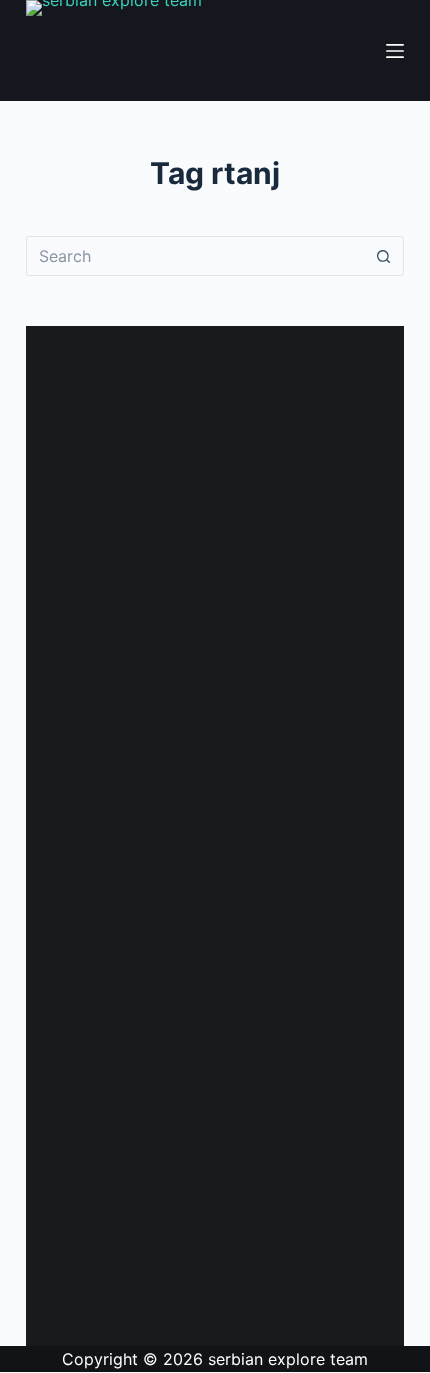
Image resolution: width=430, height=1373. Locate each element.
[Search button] (384, 256)
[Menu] (395, 51)
